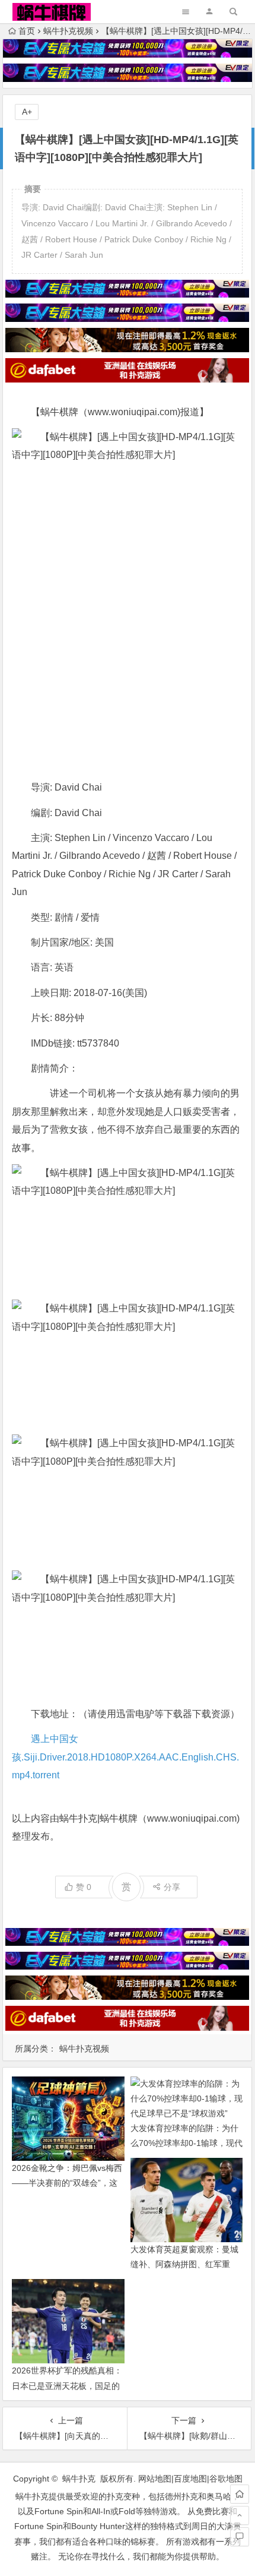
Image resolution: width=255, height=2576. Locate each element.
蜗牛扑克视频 (68, 31)
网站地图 (155, 2479)
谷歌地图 (226, 2479)
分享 (172, 1887)
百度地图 (190, 2479)
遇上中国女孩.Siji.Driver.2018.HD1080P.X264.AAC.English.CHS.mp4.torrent (125, 1757)
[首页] (240, 2494)
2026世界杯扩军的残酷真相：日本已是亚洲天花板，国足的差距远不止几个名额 (67, 2385)
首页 (27, 31)
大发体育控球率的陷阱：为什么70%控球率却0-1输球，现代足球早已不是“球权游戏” (187, 2143)
